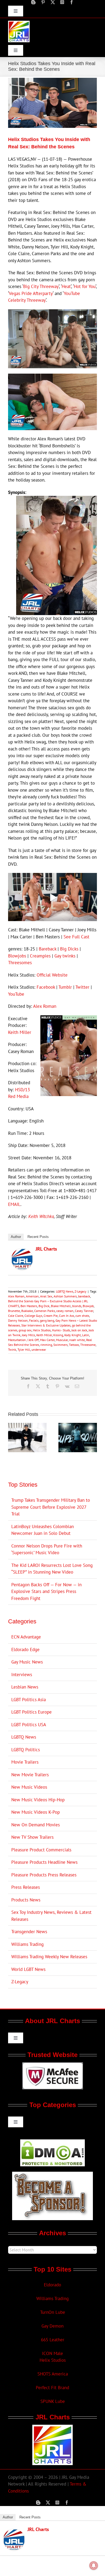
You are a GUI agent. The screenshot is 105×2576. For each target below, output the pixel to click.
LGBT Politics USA (29, 1725)
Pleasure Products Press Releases (44, 1875)
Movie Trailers (25, 1762)
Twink (12, 1350)
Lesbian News (25, 1687)
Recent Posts (38, 1237)
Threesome (88, 1345)
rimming (46, 1345)
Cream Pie (51, 1316)
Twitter (82, 987)
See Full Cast (76, 937)
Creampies (40, 956)
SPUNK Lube (53, 2401)
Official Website (52, 975)
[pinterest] (43, 2)
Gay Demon (52, 2326)
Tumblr (65, 987)
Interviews (22, 1675)
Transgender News (29, 1932)
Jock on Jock (79, 1330)
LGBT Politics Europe (31, 1712)
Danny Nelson (18, 1320)
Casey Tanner (84, 1311)
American (32, 1296)
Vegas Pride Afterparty (31, 293)
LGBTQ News (65, 1291)
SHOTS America (53, 2374)
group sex (25, 1330)
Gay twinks (65, 956)
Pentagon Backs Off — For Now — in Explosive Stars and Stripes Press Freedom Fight (46, 1591)
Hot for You (85, 286)
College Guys (33, 1316)
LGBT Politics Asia (29, 1700)
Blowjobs (17, 956)
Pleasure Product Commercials (41, 1850)
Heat (66, 286)
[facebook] (72, 2)
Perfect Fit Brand (52, 2388)
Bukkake (27, 1311)
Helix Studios (42, 1330)
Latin (86, 1335)
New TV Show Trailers (32, 1837)
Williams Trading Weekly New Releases (49, 1957)
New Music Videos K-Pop (36, 1812)
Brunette (14, 1311)
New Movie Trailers (30, 1775)
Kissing (58, 1335)
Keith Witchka (41, 1216)
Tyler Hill (24, 1350)
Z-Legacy (80, 1291)
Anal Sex (46, 1296)
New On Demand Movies (36, 1825)
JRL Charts (46, 1249)
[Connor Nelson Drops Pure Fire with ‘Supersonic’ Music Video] (78, 1426)
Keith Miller (20, 1032)
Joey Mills (28, 1335)
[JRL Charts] (22, 1252)
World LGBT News (28, 1969)
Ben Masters (29, 1306)
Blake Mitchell (61, 1306)
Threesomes (20, 963)
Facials (34, 1320)
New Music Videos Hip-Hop (38, 1800)
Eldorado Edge (25, 1650)
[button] (12, 1438)
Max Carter (47, 1340)
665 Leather (53, 2340)
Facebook (46, 987)
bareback (84, 1296)
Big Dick (44, 1306)
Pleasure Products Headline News (44, 1862)
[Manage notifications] (94, 2566)
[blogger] (33, 2)
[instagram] (62, 2)
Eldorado (52, 2285)
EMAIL (14, 1204)
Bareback (48, 949)
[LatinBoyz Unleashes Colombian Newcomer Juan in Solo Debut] (27, 1426)
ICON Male (52, 2353)
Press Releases (26, 1887)
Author (16, 1237)
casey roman (65, 1311)
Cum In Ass (66, 1316)
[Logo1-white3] (19, 23)
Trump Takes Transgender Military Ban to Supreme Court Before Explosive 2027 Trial (51, 1507)
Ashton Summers (65, 1296)
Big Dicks (69, 949)
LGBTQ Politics (26, 1750)
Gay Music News (27, 1662)
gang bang (47, 1320)
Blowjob (88, 1306)
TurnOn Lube (53, 2312)
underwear (39, 1350)
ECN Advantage (26, 1637)
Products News (26, 1900)
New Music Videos (29, 1787)
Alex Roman (45, 1006)
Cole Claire (16, 1316)
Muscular (62, 1340)
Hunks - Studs (61, 1330)
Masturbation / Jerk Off (23, 1340)
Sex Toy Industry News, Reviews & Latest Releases (51, 1916)
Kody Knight (73, 1335)
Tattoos (74, 1345)
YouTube (16, 994)
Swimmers (60, 1345)
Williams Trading (27, 1944)
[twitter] (53, 2)
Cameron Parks (45, 1311)
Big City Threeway (41, 286)
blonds (77, 1306)
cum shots (82, 1316)
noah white (77, 1340)
